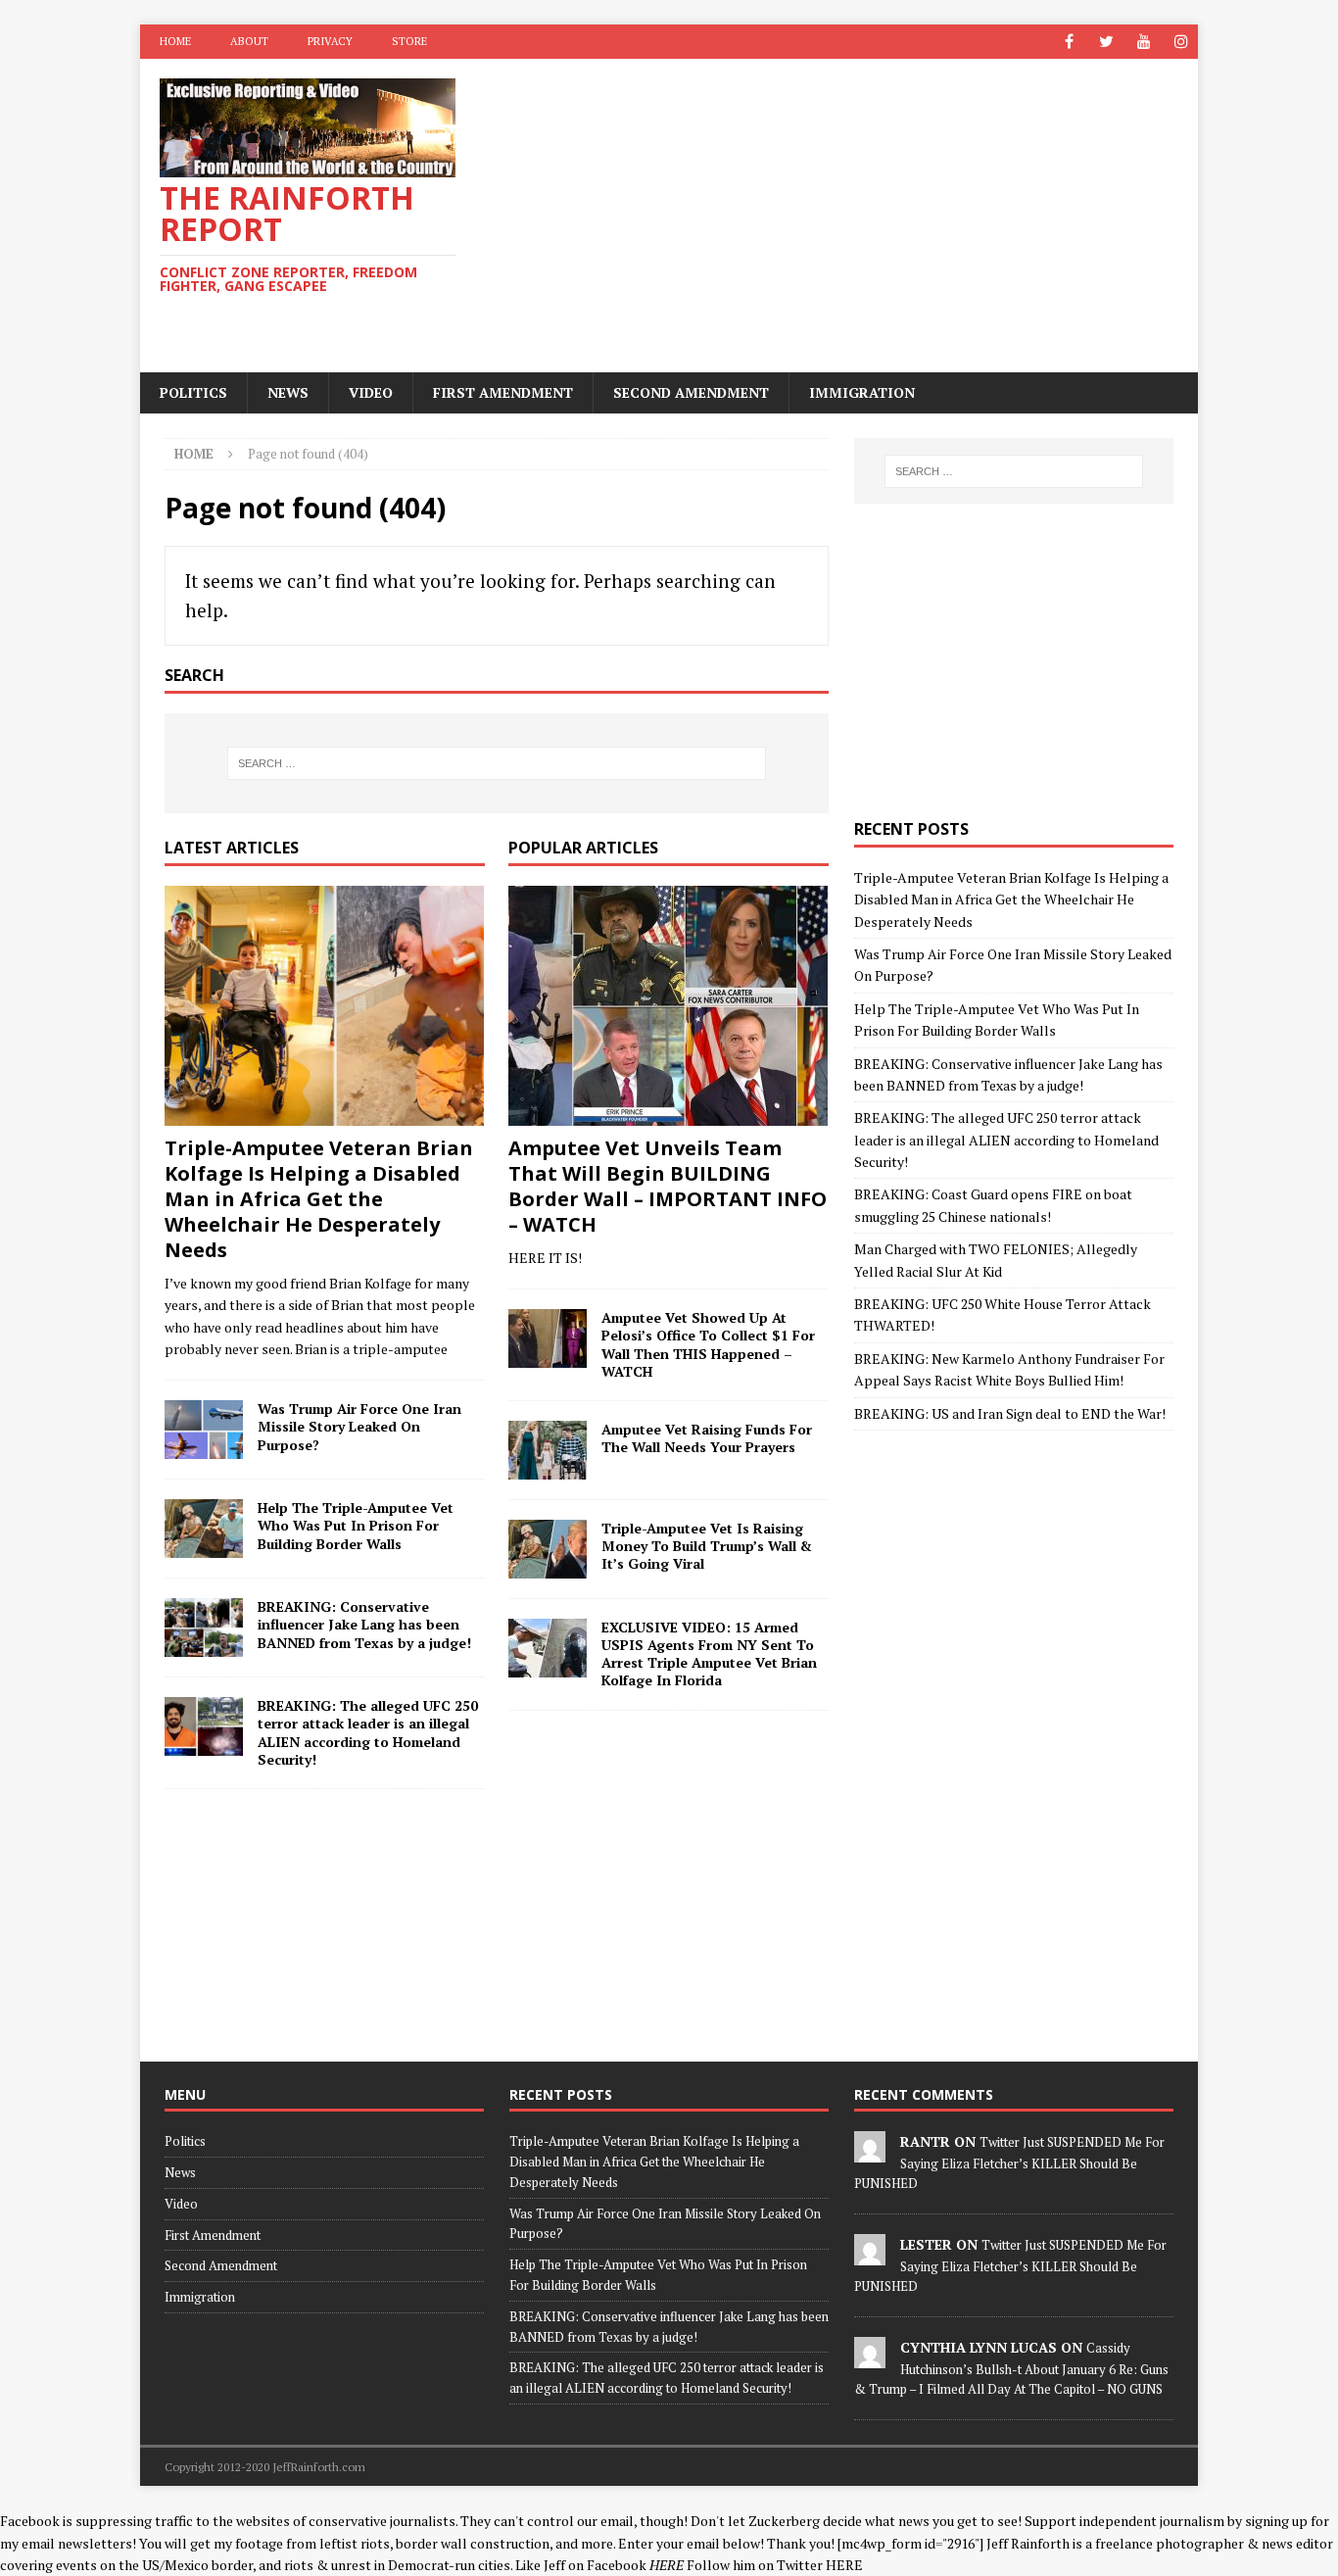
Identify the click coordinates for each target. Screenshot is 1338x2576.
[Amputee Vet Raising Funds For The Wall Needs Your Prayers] (548, 1450)
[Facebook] (1069, 42)
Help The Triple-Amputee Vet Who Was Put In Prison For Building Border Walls (356, 1525)
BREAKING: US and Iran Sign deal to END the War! (1010, 1413)
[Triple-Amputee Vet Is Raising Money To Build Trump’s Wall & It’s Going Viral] (548, 1549)
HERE (844, 2565)
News (288, 392)
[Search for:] (497, 763)
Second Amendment (691, 392)
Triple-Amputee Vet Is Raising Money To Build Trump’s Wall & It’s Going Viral (707, 1546)
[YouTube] (1144, 42)
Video (371, 392)
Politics (193, 392)
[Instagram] (1181, 42)
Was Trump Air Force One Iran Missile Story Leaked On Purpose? (359, 1426)
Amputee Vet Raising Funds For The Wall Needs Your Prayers (707, 1438)
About (249, 41)
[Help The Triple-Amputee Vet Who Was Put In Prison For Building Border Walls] (204, 1529)
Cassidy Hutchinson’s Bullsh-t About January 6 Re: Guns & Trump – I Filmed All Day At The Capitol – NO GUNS (1011, 2368)
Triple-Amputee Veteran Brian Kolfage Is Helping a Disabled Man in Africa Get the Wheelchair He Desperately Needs (319, 1199)
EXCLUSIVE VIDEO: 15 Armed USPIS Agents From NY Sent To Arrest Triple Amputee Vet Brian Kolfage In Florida (709, 1654)
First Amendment (503, 392)
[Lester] (870, 2255)
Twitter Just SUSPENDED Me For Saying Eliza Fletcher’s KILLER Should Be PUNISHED (1009, 2163)
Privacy (330, 41)
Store (409, 41)
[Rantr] (870, 2152)
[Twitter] (1106, 42)
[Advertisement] (840, 216)
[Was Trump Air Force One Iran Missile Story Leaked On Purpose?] (204, 1430)
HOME (175, 41)
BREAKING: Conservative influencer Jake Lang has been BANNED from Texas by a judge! (364, 1624)
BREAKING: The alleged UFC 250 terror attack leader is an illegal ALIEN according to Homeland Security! (368, 1732)
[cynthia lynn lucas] (870, 2357)
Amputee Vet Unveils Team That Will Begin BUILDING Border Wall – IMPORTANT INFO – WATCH (668, 1186)
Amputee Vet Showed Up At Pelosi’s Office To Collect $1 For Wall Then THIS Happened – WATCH (708, 1344)
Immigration (862, 392)
